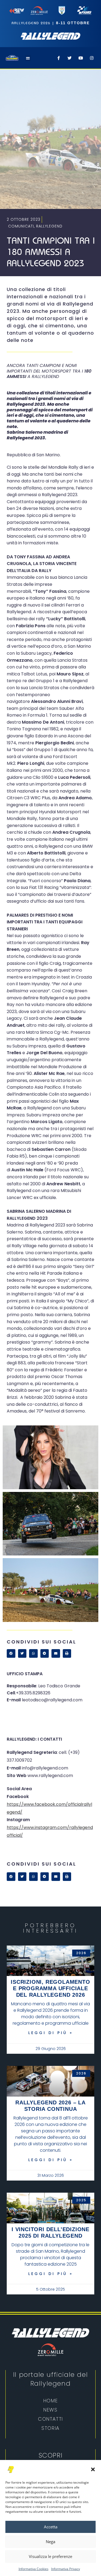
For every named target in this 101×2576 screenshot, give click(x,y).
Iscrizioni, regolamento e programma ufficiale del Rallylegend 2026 (50, 1988)
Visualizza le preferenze (50, 2556)
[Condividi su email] (56, 1653)
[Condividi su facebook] (11, 1653)
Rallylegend (49, 226)
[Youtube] (81, 58)
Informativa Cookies (34, 2569)
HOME (50, 2401)
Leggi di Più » (51, 2033)
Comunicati (21, 226)
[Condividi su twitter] (22, 1653)
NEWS (50, 2410)
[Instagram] (92, 58)
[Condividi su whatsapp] (33, 1653)
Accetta (51, 2527)
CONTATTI (50, 2419)
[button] (93, 2469)
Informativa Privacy (66, 2569)
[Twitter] (69, 58)
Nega (50, 2542)
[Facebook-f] (58, 58)
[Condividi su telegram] (45, 1653)
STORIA (50, 2428)
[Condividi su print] (67, 1653)
